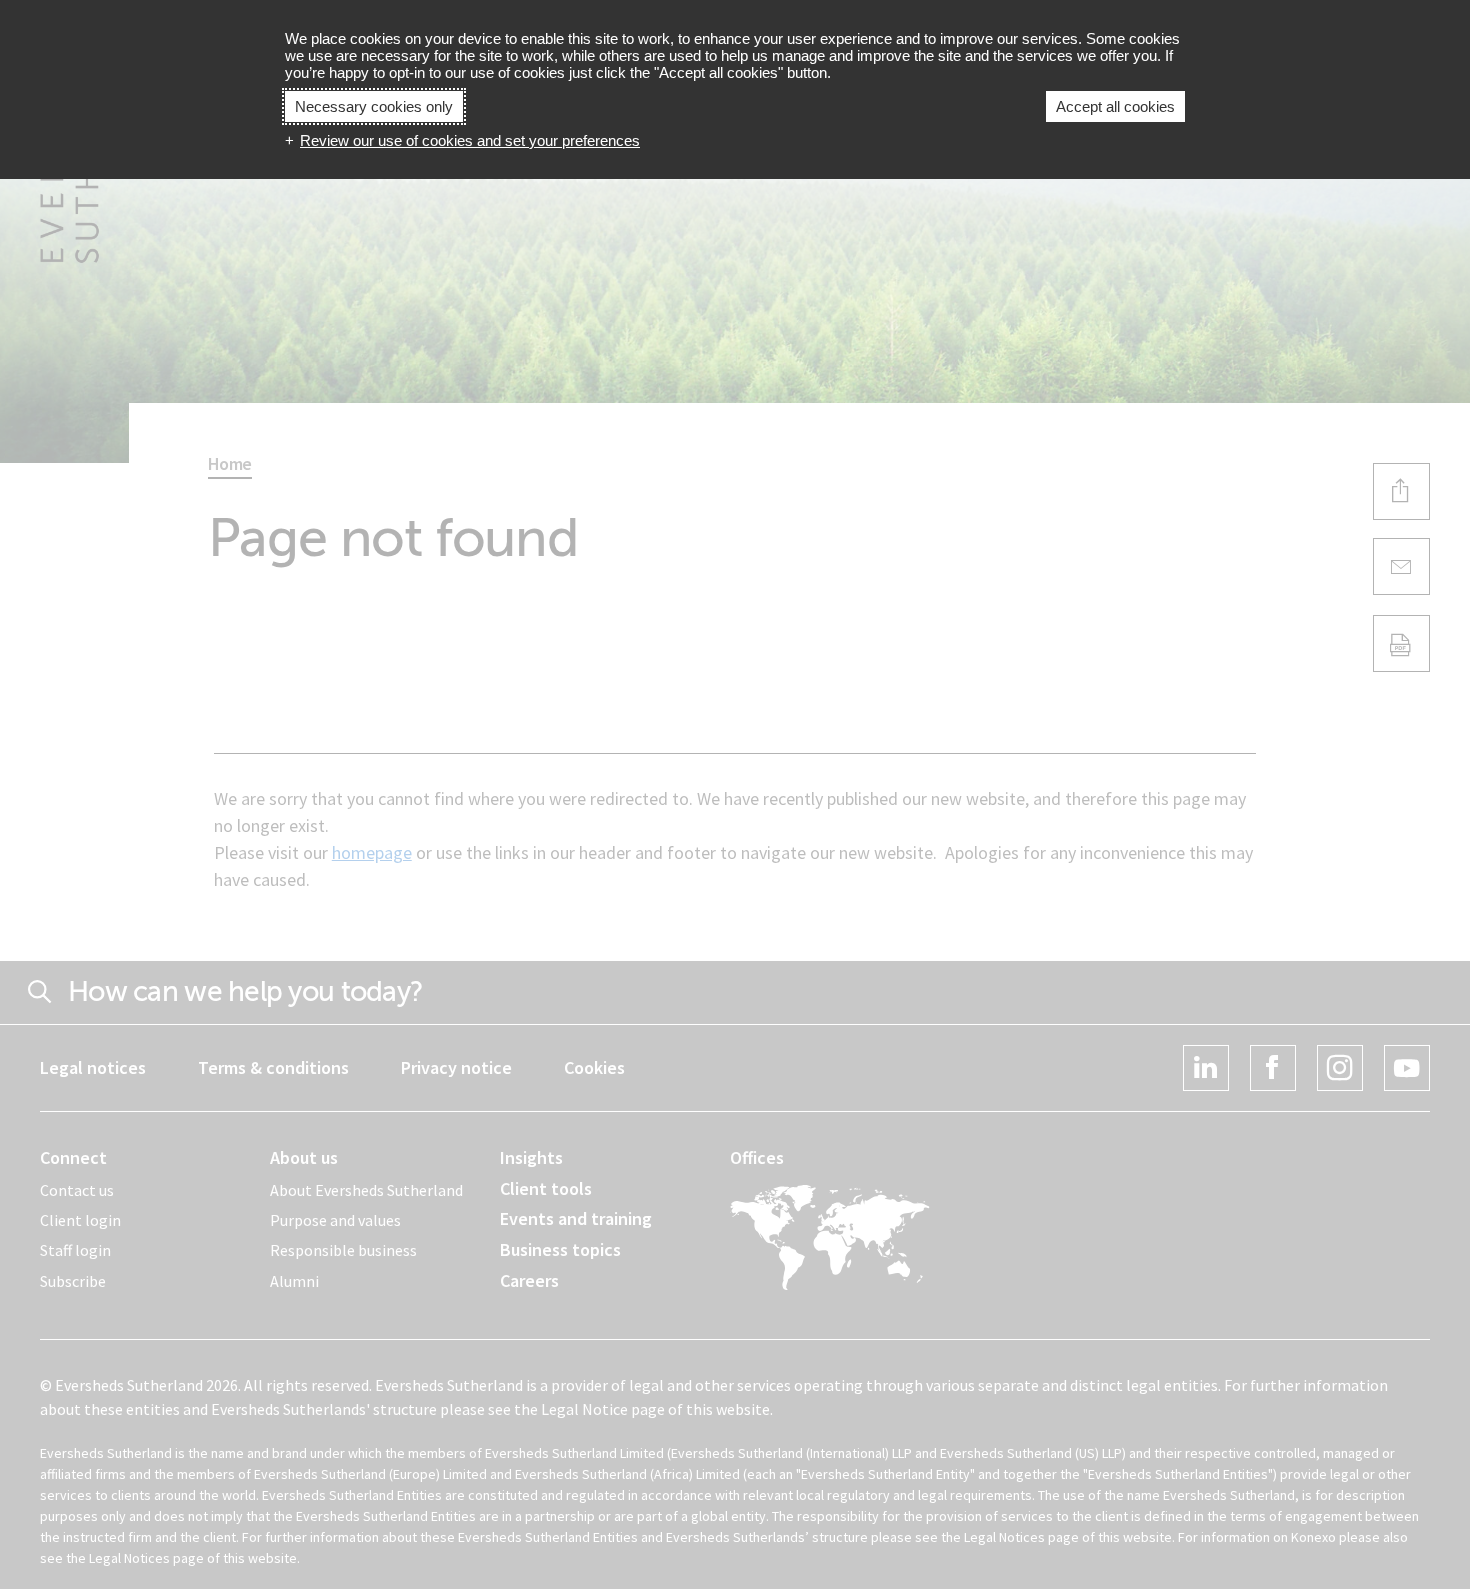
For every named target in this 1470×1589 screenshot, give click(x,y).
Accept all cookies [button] (1115, 106)
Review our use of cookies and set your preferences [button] (470, 140)
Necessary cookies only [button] (374, 106)
